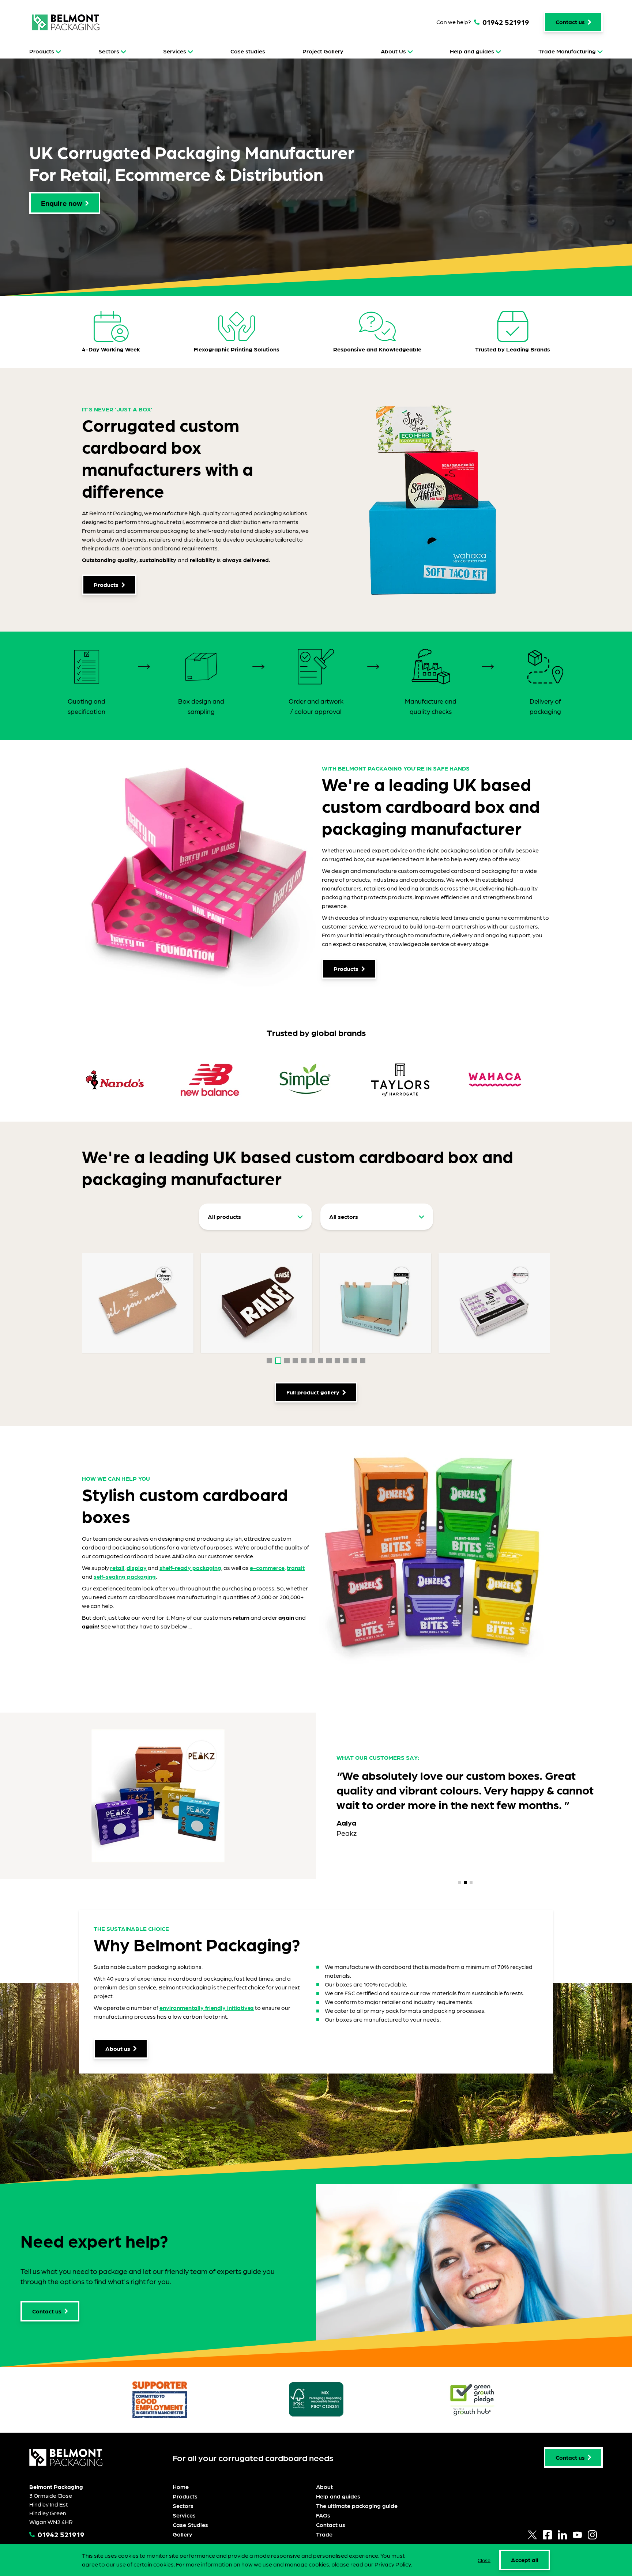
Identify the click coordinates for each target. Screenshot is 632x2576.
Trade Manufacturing (567, 51)
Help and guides (472, 51)
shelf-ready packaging (190, 1568)
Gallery (183, 2534)
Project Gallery (323, 51)
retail (117, 1568)
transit (296, 1568)
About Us (393, 51)
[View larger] (138, 1303)
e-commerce (267, 1568)
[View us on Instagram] (592, 2535)
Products (42, 51)
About (324, 2487)
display (137, 1568)
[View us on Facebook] (547, 2535)
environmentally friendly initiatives (207, 2008)
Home (181, 2487)
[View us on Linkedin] (562, 2535)
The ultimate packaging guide (357, 2506)
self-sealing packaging (125, 1576)
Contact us (331, 2525)
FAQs (323, 2515)
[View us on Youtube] (577, 2535)
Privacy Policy (393, 2564)
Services (175, 51)
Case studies (248, 51)
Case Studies (190, 2525)
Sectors (109, 51)
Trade (324, 2534)
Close (484, 2560)
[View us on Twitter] (532, 2535)
